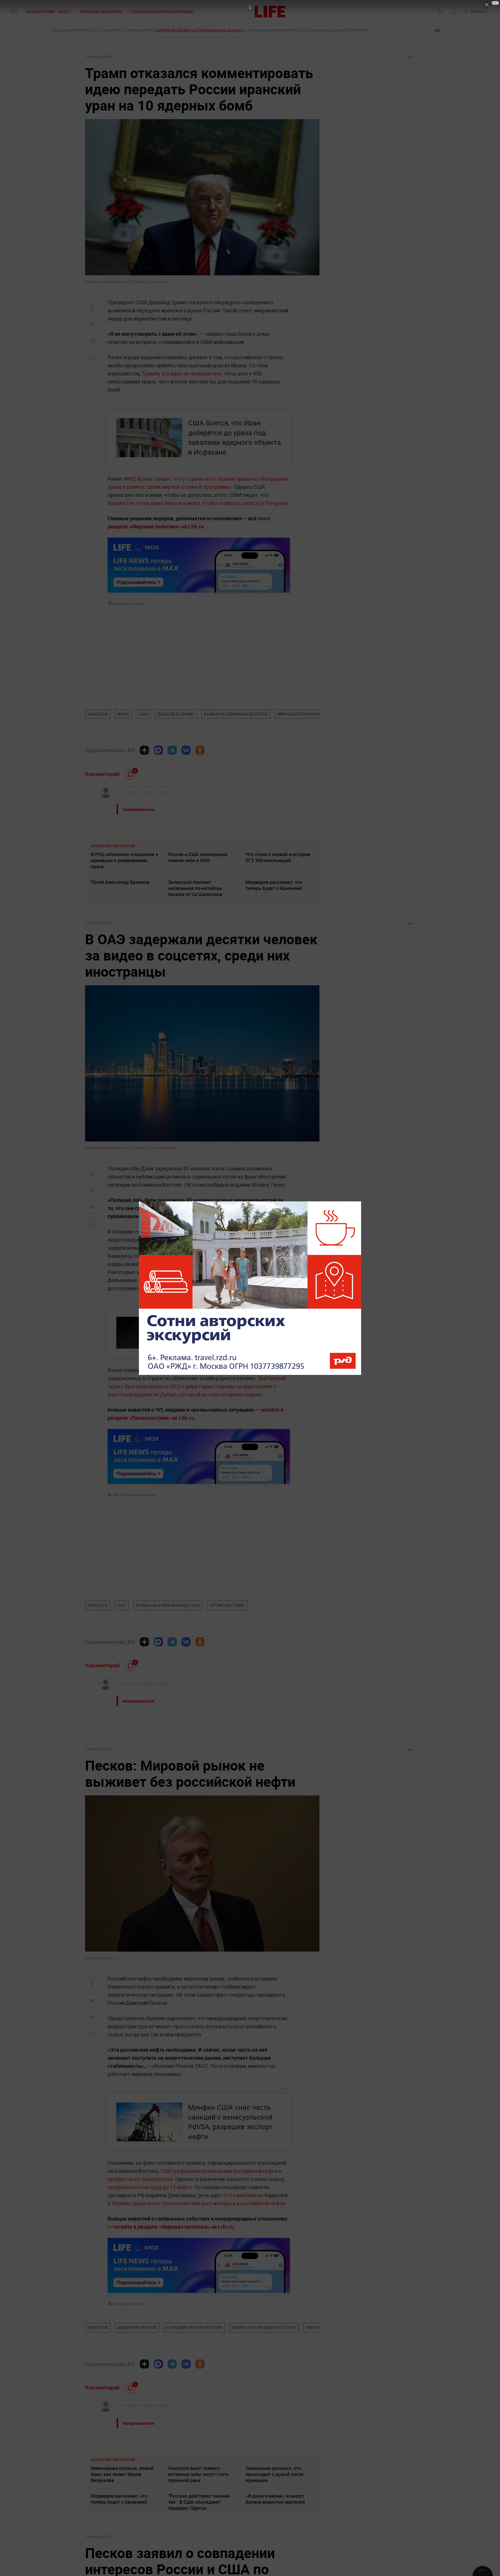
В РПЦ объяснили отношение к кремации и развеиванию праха (125, 860)
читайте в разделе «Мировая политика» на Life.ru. (173, 2227)
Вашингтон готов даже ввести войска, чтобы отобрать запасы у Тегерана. (198, 503)
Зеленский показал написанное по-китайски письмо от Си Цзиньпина (195, 888)
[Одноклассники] (200, 750)
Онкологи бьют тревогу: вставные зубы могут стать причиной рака (198, 2561)
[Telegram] (172, 750)
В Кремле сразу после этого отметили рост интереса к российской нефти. (197, 2203)
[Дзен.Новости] (144, 750)
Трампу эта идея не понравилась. (183, 373)
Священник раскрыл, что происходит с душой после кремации (275, 2561)
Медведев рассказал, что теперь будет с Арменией (274, 885)
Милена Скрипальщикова (134, 1495)
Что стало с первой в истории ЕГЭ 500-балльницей (278, 857)
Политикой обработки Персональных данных (198, 30)
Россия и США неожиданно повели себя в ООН (198, 857)
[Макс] (158, 750)
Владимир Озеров (128, 603)
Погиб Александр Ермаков (120, 882)
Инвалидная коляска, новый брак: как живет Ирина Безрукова (122, 2561)
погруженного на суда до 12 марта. (151, 2187)
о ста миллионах (243, 2195)
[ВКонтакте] (186, 750)
